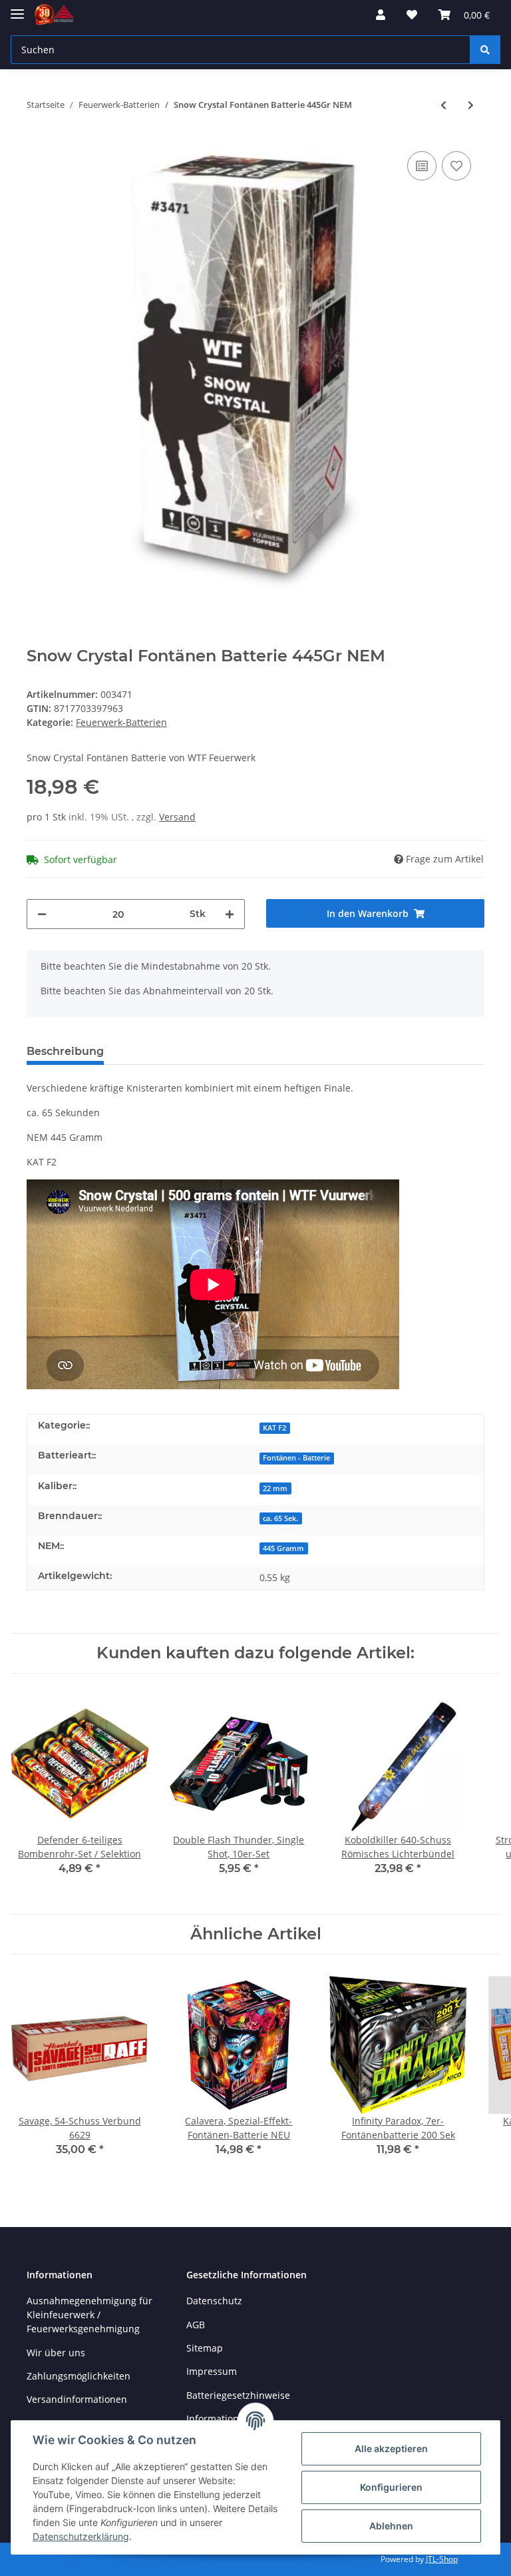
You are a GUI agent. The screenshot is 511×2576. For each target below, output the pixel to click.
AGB (196, 2325)
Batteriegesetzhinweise (238, 2395)
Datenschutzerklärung (81, 2536)
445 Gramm (283, 1548)
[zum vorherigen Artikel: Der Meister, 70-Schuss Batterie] (443, 105)
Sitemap (205, 2348)
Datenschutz (214, 2301)
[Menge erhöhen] (230, 914)
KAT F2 (274, 1428)
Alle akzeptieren (391, 2448)
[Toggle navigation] (17, 8)
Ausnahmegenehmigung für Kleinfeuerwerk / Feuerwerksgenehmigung (89, 2315)
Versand (177, 817)
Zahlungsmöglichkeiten (79, 2376)
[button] (381, 15)
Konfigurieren (391, 2487)
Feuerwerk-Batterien (121, 722)
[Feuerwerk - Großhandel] (54, 15)
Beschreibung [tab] (65, 1051)
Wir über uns (56, 2353)
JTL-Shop (442, 2559)
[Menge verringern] (42, 914)
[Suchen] (485, 50)
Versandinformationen (77, 2399)
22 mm (275, 1488)
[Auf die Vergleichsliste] (422, 166)
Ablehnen (391, 2526)
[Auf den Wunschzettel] (456, 166)
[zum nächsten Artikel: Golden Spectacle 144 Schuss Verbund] (471, 105)
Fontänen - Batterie (296, 1458)
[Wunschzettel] (412, 15)
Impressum (212, 2371)
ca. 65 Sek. (280, 1518)
